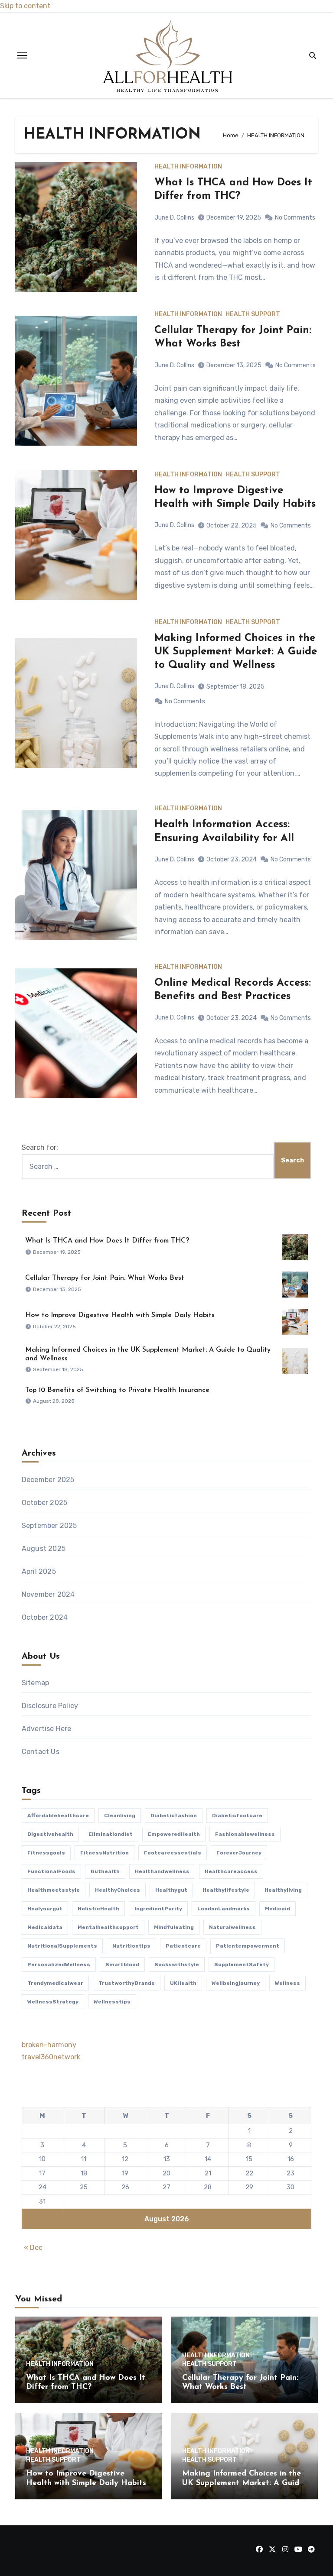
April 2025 (39, 1571)
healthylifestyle (226, 1890)
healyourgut (45, 1909)
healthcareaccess (231, 1871)
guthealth (105, 1871)
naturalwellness (232, 1927)
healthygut (171, 1890)
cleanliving (120, 1815)
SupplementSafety (242, 1964)
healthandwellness (162, 1871)
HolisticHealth (98, 1909)
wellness (287, 1983)
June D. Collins (174, 218)
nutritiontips (131, 1946)
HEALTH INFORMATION (188, 167)
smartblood (122, 1964)
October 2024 (45, 1617)
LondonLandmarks (224, 1909)
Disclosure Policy (50, 1706)
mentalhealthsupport (108, 1927)
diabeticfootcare (237, 1815)
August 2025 (44, 1549)
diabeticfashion (174, 1815)
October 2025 (44, 1503)
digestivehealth (50, 1834)
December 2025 (48, 1480)
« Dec (33, 2248)
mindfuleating (174, 1927)
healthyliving (283, 1890)
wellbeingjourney (236, 1983)
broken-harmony (49, 2045)
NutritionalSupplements (62, 1946)
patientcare (183, 1946)
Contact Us (41, 1752)
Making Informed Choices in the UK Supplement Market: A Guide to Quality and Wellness (236, 652)
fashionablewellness (245, 1834)
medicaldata (45, 1927)
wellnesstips (112, 2002)
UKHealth (183, 1983)
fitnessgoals (46, 1853)
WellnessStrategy (53, 2002)
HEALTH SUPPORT (253, 314)
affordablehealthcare (58, 1815)
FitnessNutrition (104, 1853)
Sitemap (35, 1683)
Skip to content (25, 6)
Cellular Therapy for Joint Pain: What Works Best (105, 1278)
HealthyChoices (118, 1890)
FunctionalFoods (51, 1871)
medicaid (277, 1909)
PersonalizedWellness (59, 1964)
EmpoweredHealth (174, 1834)
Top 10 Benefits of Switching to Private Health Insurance (117, 1390)
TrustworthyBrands (127, 1983)
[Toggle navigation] (22, 55)
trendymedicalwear (55, 1983)
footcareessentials (173, 1853)
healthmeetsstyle (54, 1890)
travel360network (51, 2057)
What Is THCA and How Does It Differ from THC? (107, 1241)
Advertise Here (47, 1729)
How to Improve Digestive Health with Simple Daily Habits (120, 1315)
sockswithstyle (177, 1964)
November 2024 (48, 1594)
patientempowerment (248, 1946)
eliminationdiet (111, 1834)
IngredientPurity (158, 1909)
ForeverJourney (239, 1853)
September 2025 (49, 1526)
